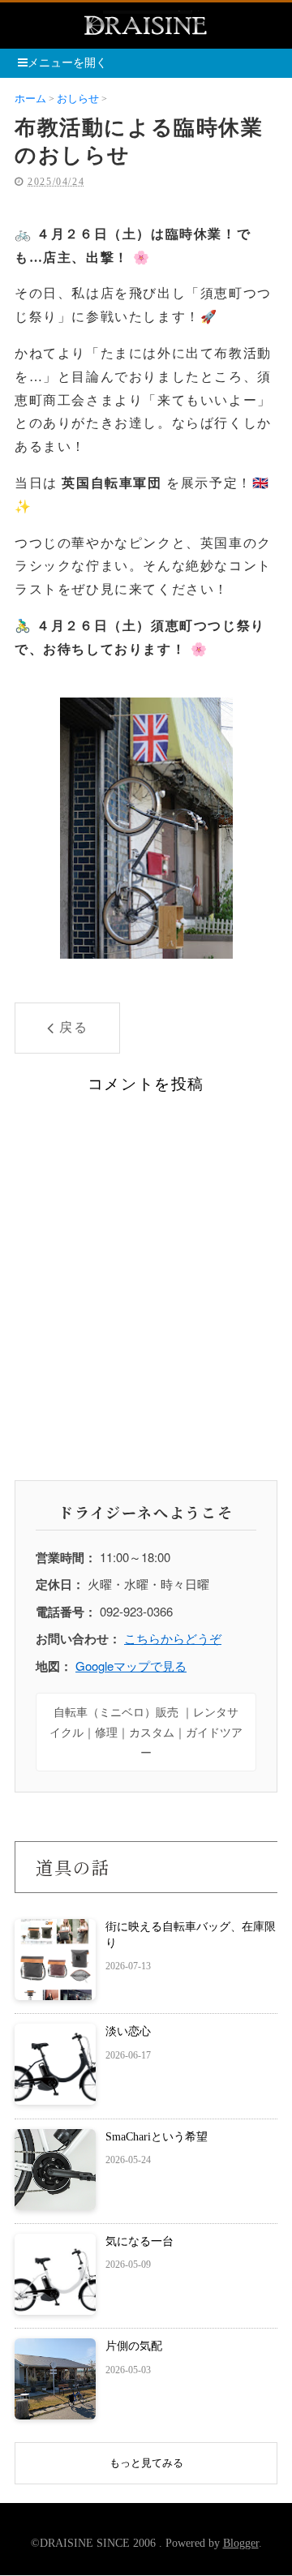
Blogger (241, 2543)
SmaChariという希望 (157, 2137)
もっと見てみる (146, 2463)
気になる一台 (140, 2241)
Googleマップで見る (131, 1666)
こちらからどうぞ (173, 1638)
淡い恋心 (128, 2031)
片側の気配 (134, 2346)
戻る (73, 1027)
